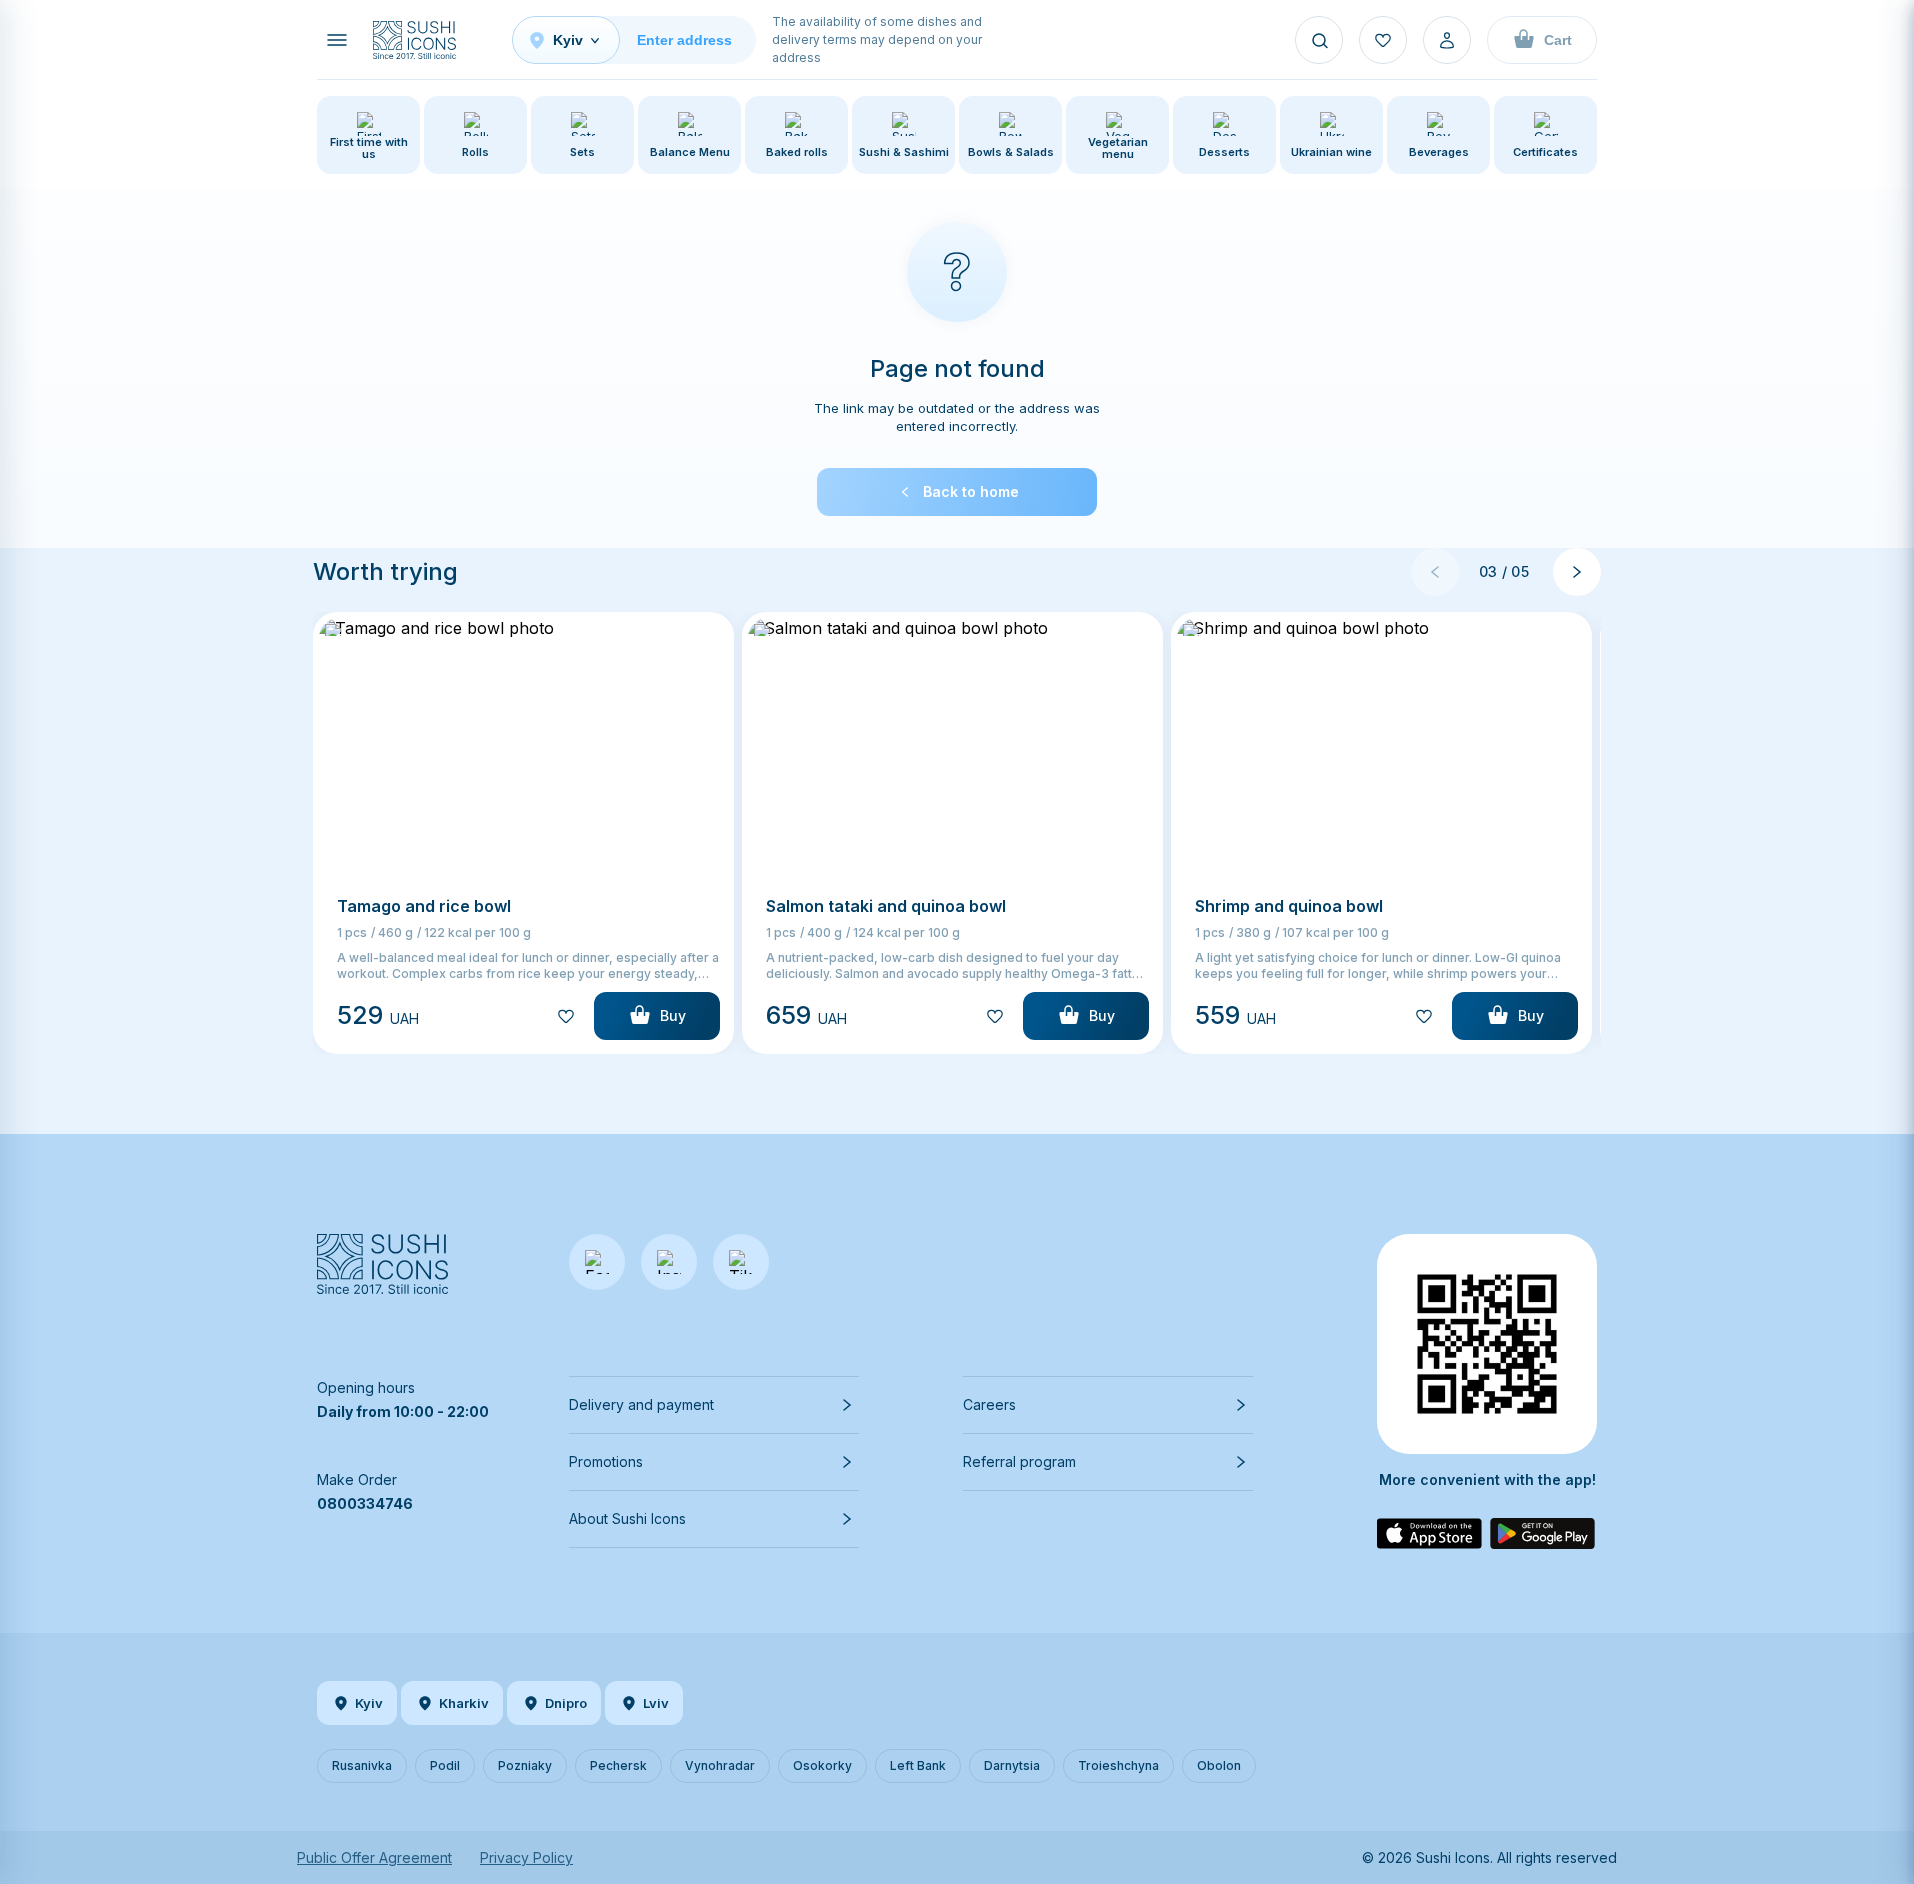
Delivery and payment (641, 1404)
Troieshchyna (1118, 1765)
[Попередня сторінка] (1435, 572)
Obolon (1219, 1765)
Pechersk (618, 1765)
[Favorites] (1383, 40)
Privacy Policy (526, 1857)
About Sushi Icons (627, 1518)
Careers (989, 1404)
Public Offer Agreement (374, 1857)
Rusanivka (362, 1765)
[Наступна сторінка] (1577, 572)
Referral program (1019, 1461)
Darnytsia (1012, 1765)
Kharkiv (464, 1703)
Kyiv (369, 1703)
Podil (445, 1765)
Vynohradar (720, 1765)
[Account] (1447, 40)
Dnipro (566, 1703)
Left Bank (918, 1765)
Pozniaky (525, 1765)
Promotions (606, 1461)
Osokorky (822, 1765)
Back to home (971, 491)
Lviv (656, 1703)
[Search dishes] (1319, 40)
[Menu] (337, 40)
